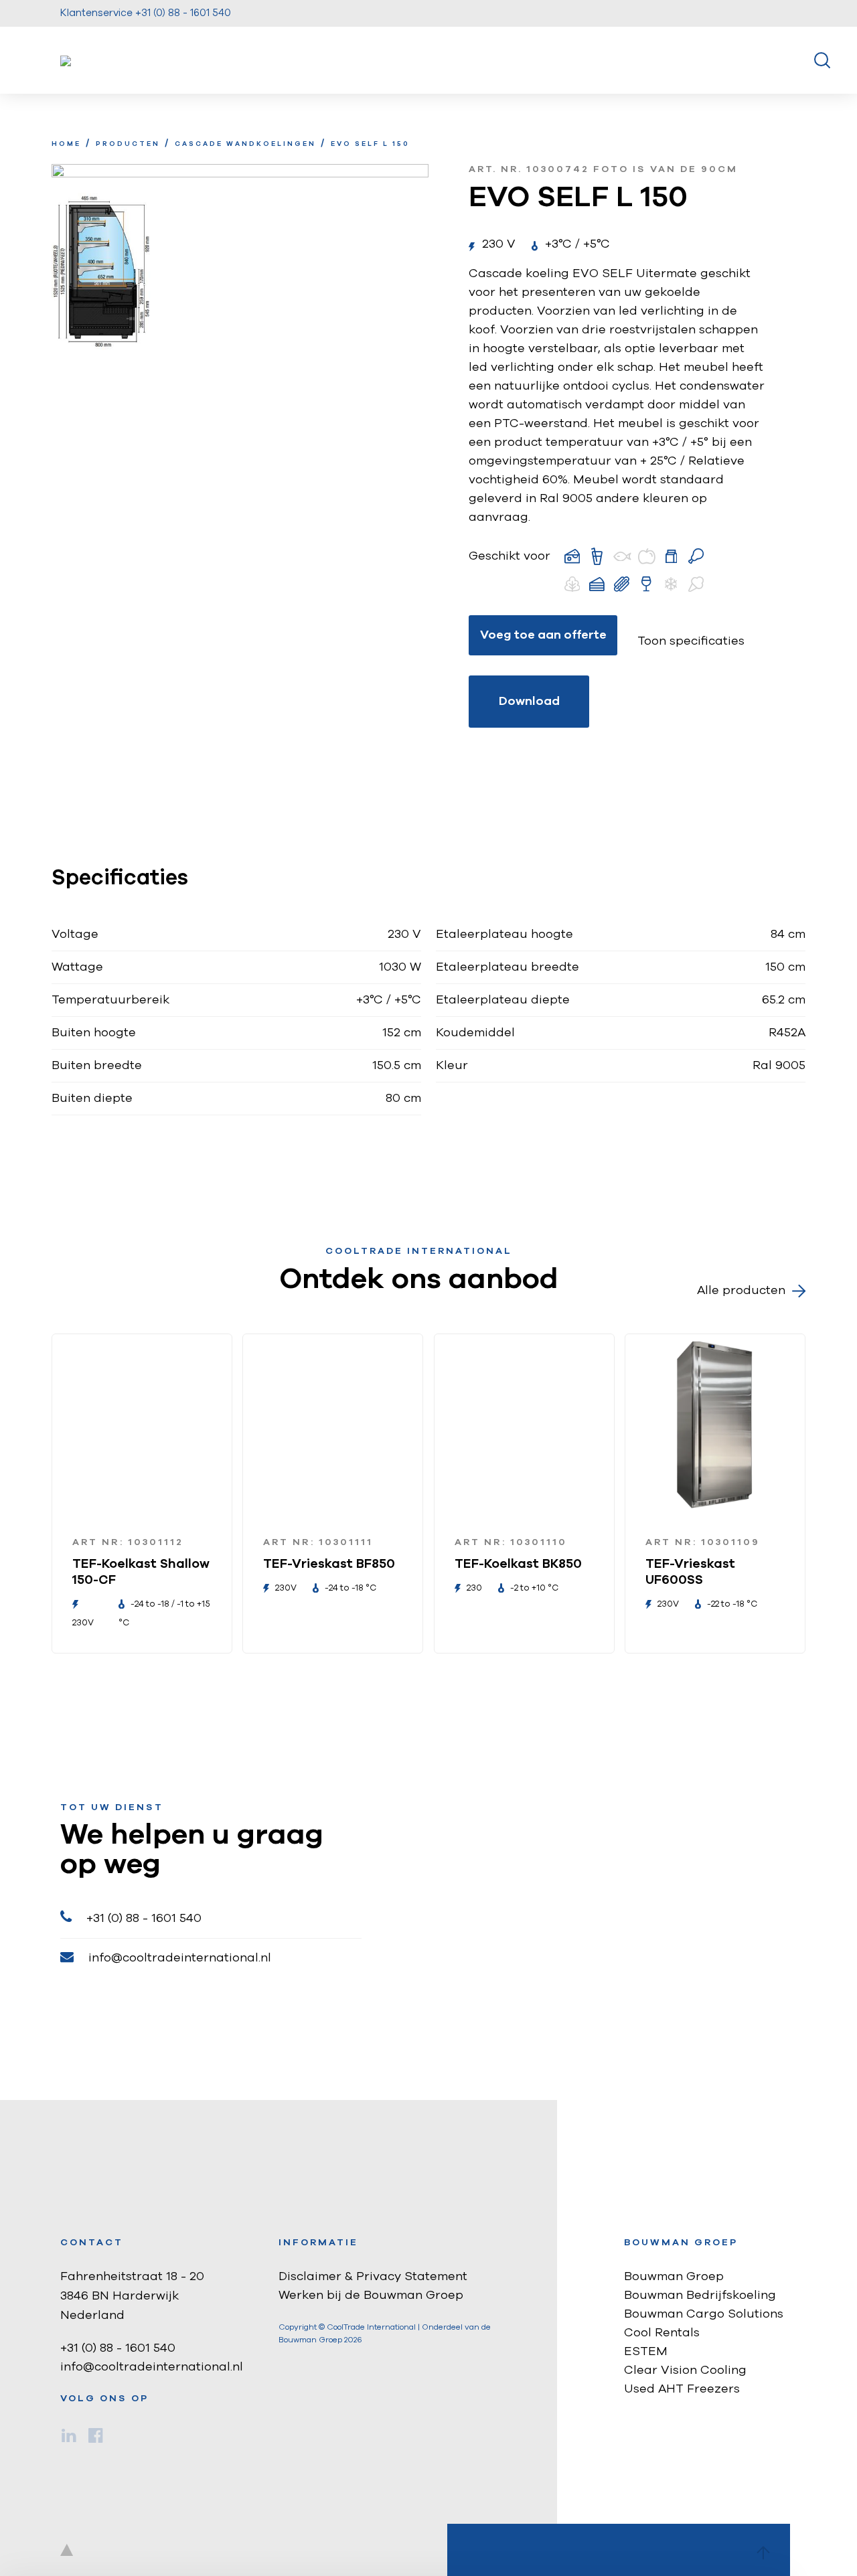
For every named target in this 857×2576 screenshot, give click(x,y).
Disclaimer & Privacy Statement (373, 2277)
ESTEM (646, 2352)
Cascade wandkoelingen (245, 144)
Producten (128, 144)
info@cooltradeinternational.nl (180, 1958)
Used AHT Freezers (682, 2389)
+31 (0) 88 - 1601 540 (144, 1919)
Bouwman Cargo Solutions (704, 2314)
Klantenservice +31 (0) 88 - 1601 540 (146, 13)
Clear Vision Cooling (685, 2370)
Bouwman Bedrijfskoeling (700, 2296)
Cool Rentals (662, 2333)
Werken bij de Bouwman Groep (371, 2296)
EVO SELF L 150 (370, 144)
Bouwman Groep (674, 2277)
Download (529, 702)
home (66, 144)
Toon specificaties (691, 641)
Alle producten (741, 1291)
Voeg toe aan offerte (543, 635)
